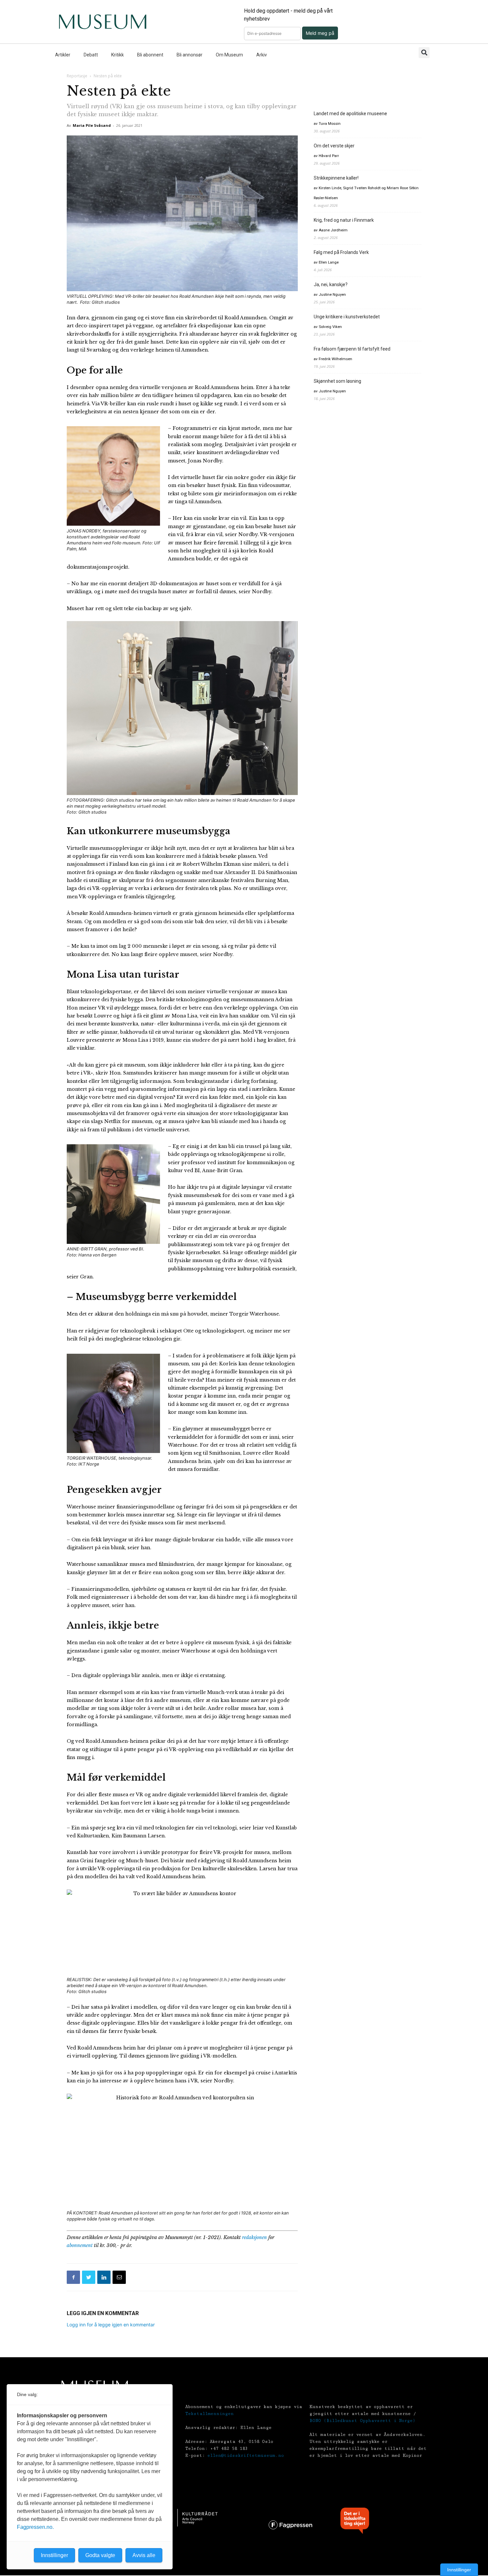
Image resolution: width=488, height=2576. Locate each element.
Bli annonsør (190, 55)
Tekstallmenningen (209, 2414)
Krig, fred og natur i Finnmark (344, 220)
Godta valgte (100, 2555)
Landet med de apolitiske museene (350, 114)
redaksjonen (254, 2237)
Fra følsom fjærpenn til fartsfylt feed (352, 349)
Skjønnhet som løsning (337, 381)
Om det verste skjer (334, 146)
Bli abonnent (150, 55)
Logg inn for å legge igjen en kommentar (111, 2325)
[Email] (119, 2277)
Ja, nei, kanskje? (331, 284)
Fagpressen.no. (35, 2527)
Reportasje (77, 76)
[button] (424, 53)
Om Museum (229, 55)
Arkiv (262, 55)
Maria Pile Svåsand (92, 125)
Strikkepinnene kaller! (336, 178)
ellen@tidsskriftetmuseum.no (246, 2455)
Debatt (91, 55)
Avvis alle (144, 2555)
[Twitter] (89, 2277)
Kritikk (118, 55)
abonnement (80, 2245)
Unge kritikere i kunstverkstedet (347, 317)
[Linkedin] (104, 2277)
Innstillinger (459, 2570)
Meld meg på (320, 33)
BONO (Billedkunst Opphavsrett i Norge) (362, 2421)
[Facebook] (73, 2277)
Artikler (63, 55)
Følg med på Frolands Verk (341, 252)
